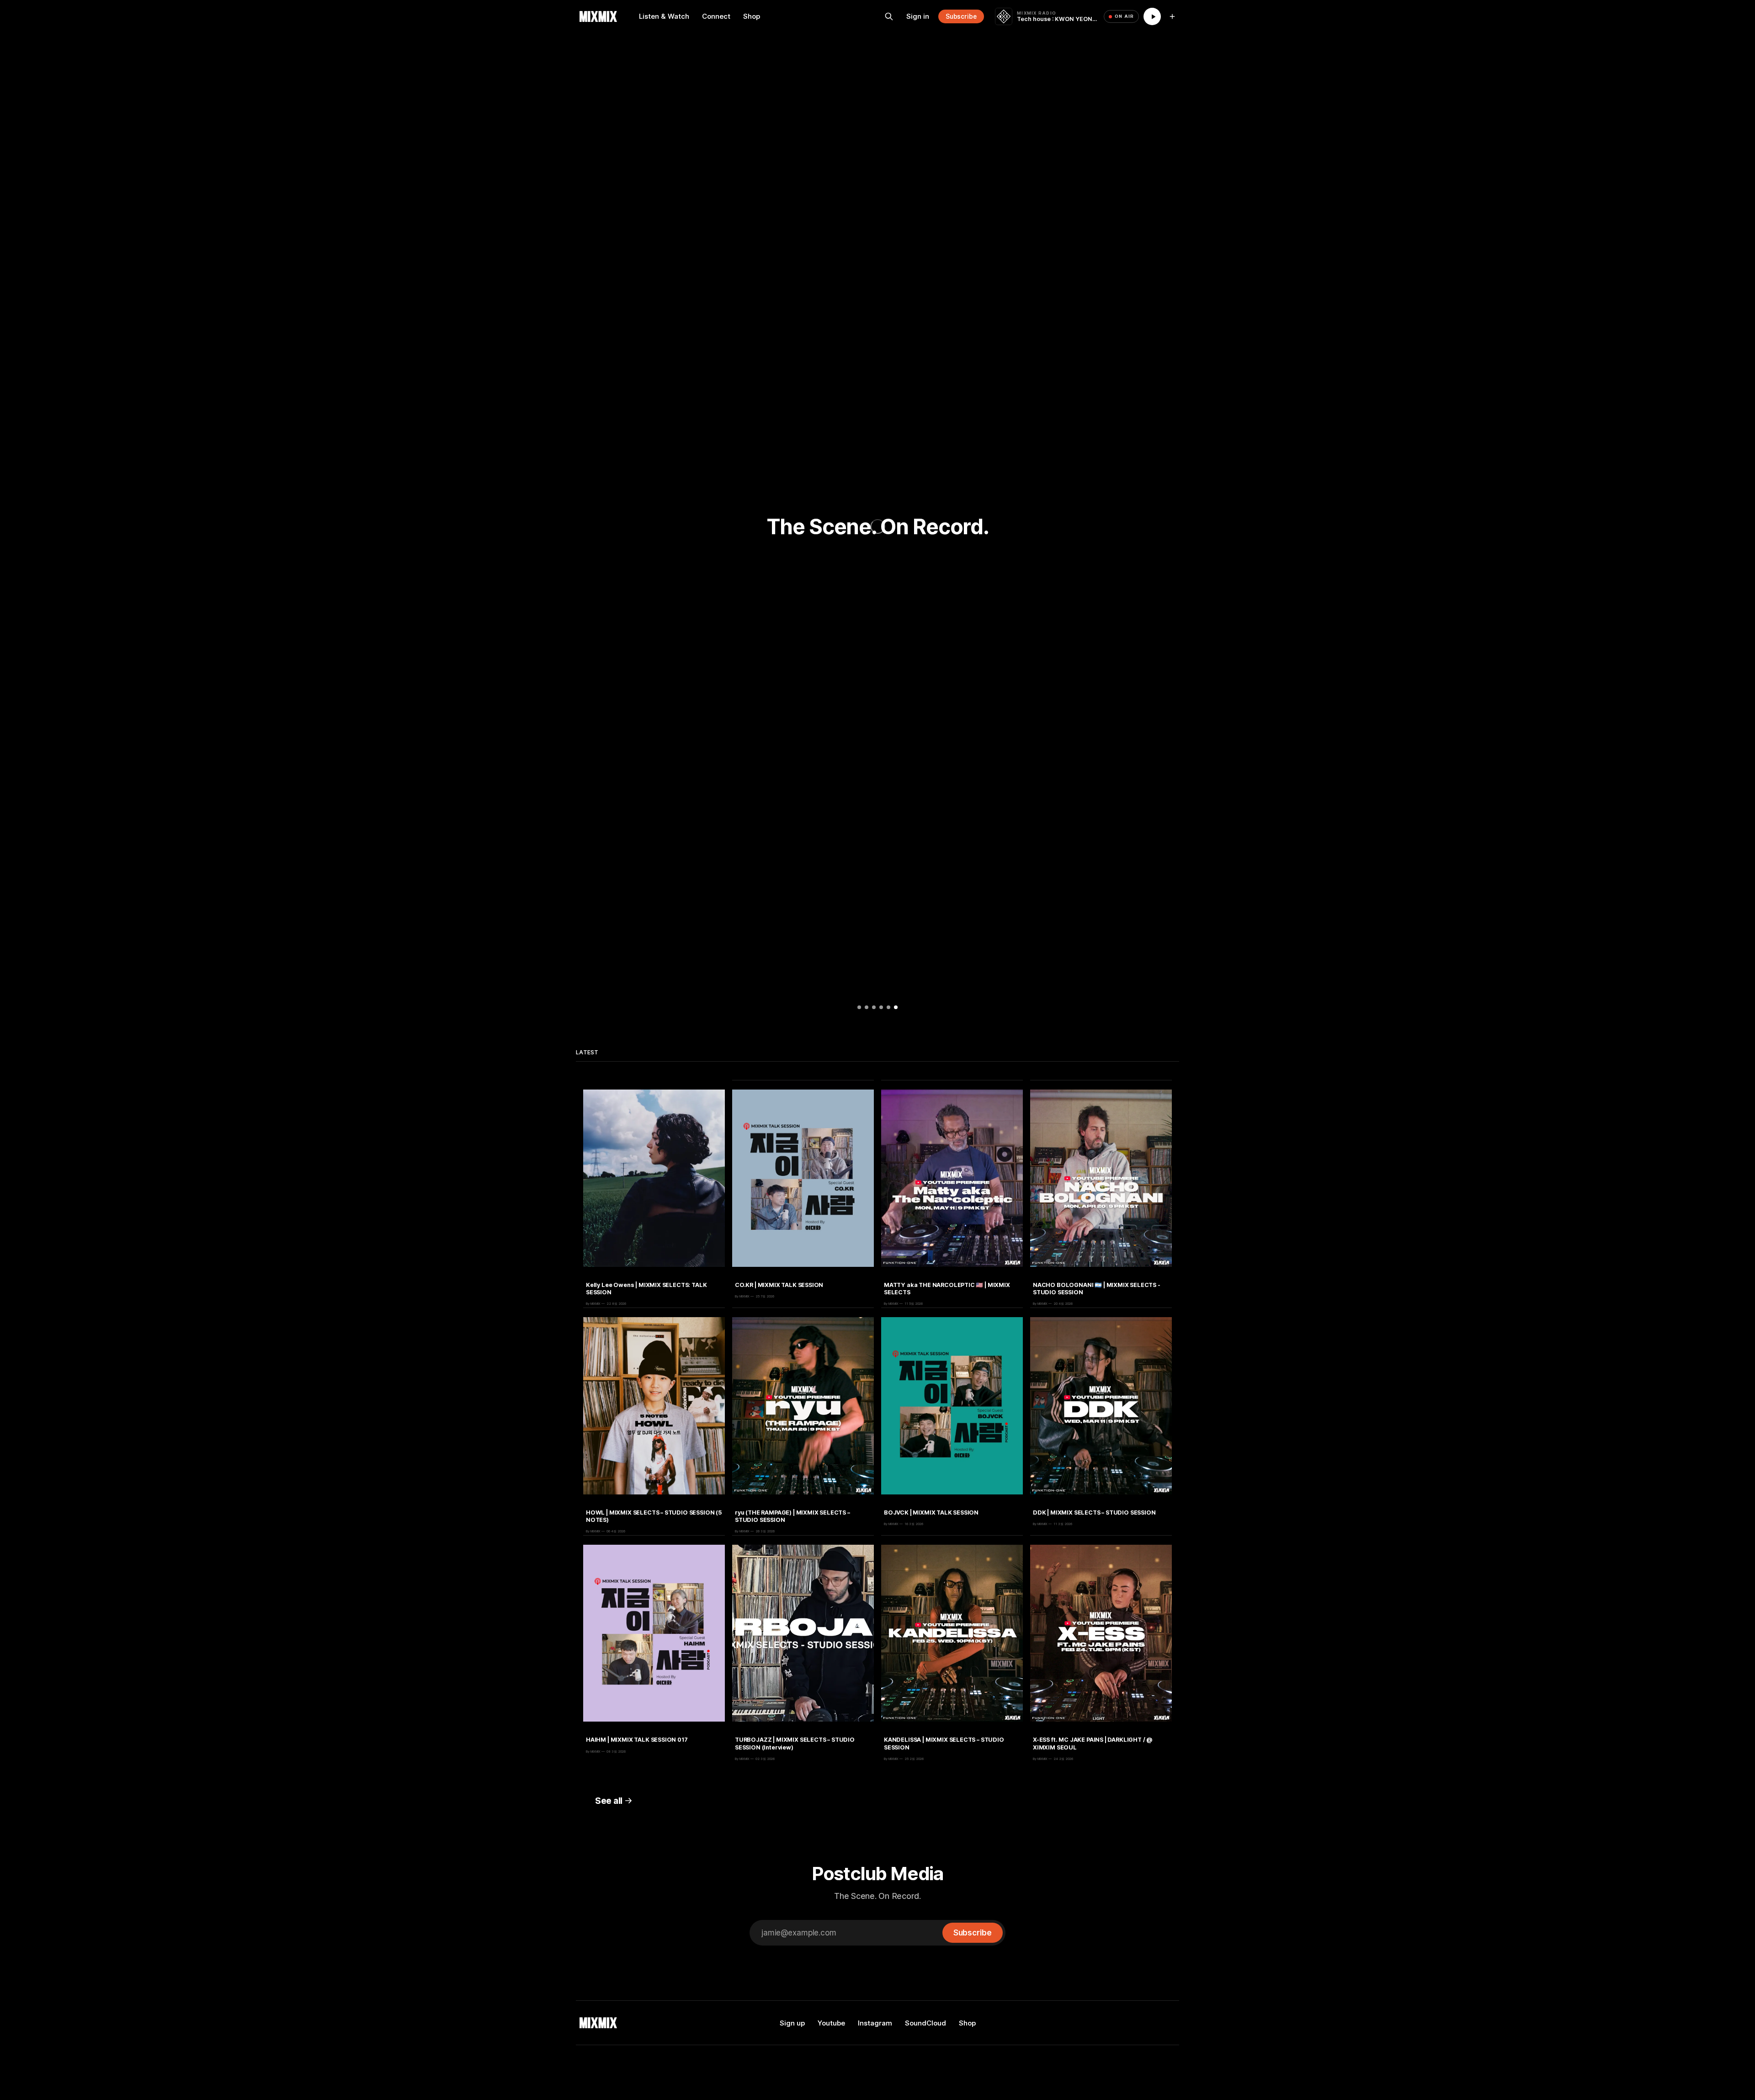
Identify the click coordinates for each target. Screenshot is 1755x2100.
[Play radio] (1152, 16)
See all (609, 1801)
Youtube (831, 2023)
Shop (752, 16)
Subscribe (961, 16)
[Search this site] (889, 16)
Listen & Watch (664, 16)
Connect (716, 16)
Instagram (875, 2023)
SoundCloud (925, 2023)
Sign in (918, 16)
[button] (859, 1007)
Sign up (792, 2023)
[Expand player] (1172, 16)
